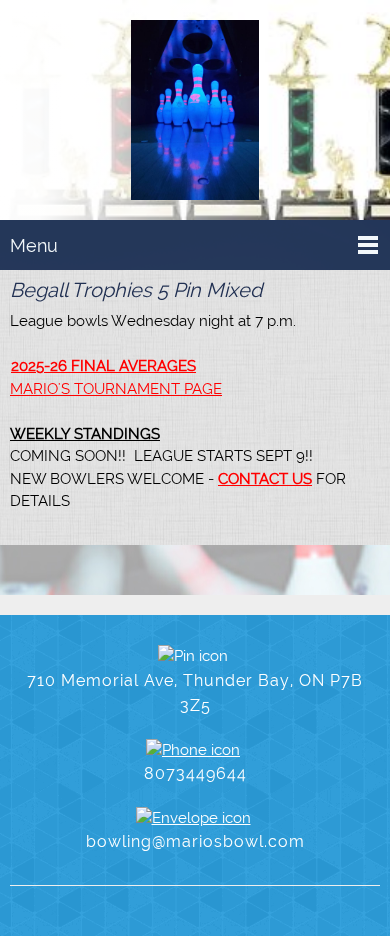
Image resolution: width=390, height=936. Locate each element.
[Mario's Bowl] (195, 114)
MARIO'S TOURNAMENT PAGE (116, 389)
